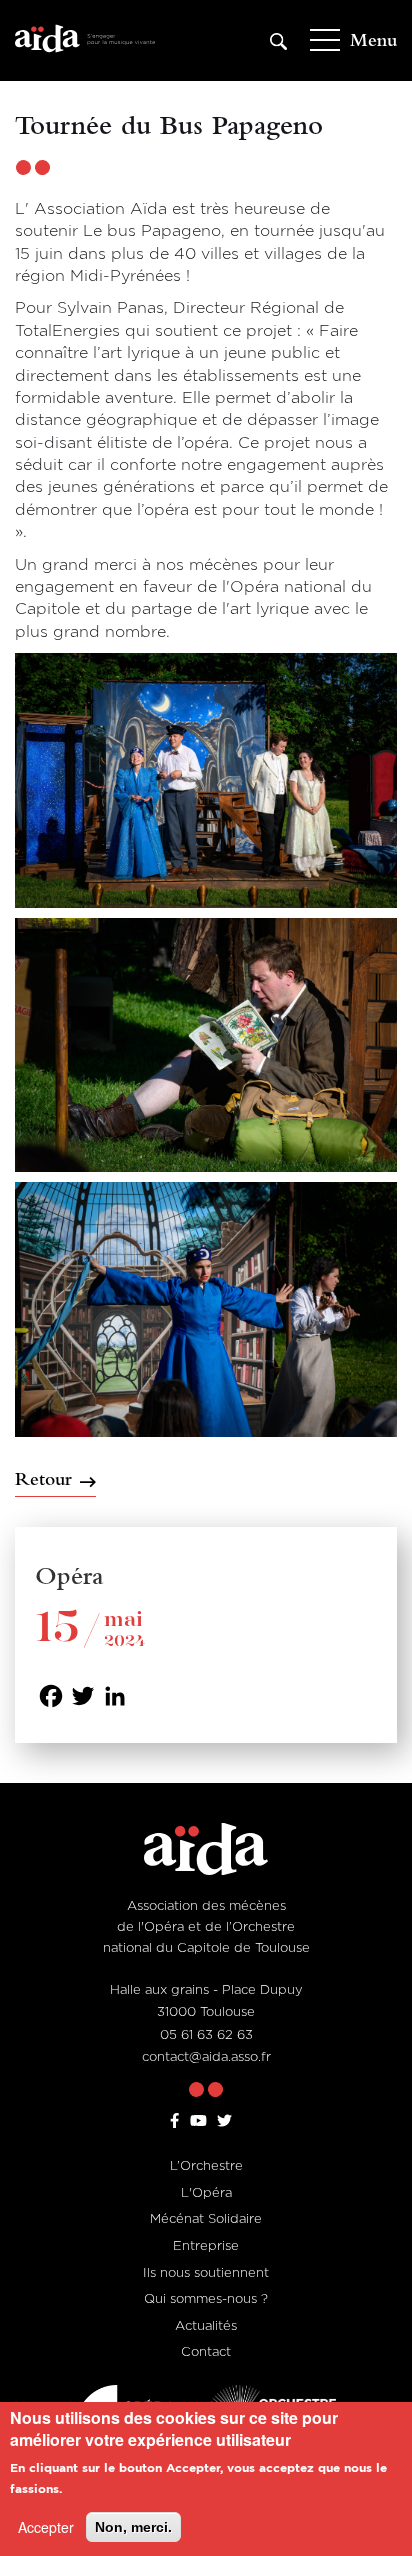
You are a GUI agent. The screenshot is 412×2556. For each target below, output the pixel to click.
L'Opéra (206, 2192)
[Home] (85, 40)
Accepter (46, 2527)
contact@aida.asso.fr (206, 2056)
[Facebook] (51, 1695)
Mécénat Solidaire (206, 2218)
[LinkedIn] (115, 1695)
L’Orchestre (206, 2165)
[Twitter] (83, 1695)
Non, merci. (133, 2527)
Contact (206, 2351)
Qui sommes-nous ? (206, 2298)
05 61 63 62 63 (206, 2034)
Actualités (206, 2325)
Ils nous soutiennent (206, 2272)
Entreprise (206, 2245)
